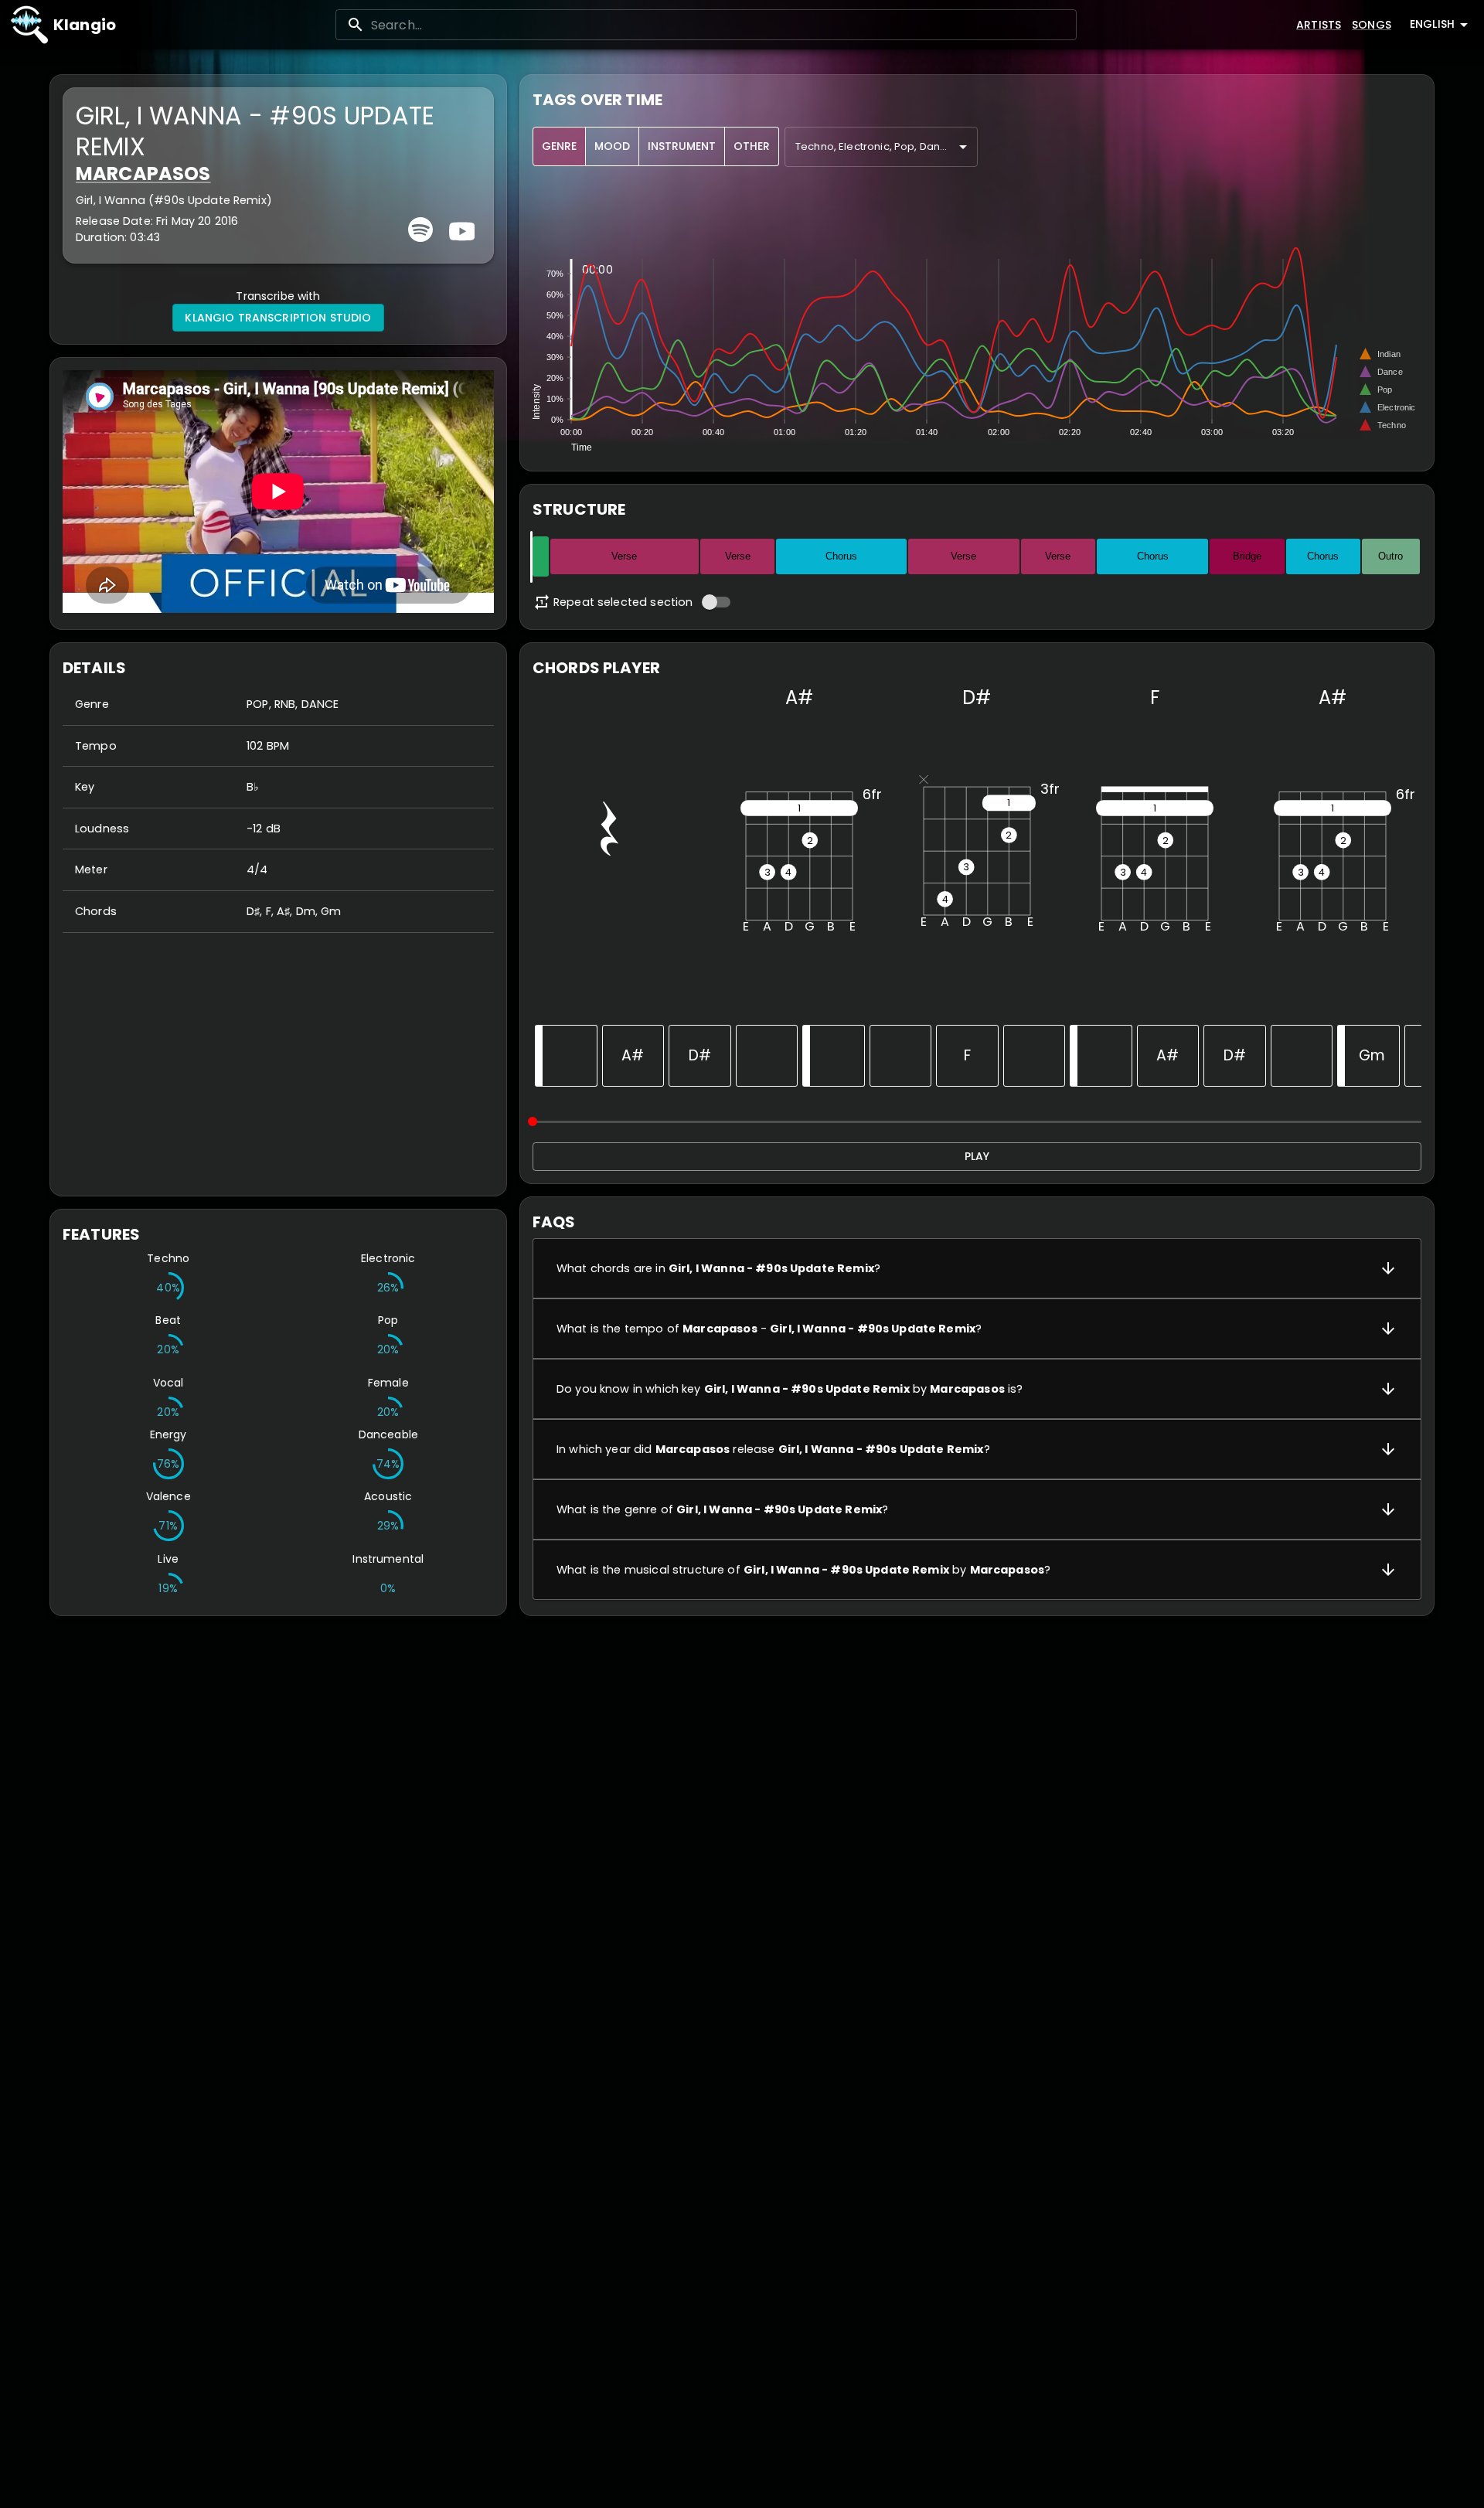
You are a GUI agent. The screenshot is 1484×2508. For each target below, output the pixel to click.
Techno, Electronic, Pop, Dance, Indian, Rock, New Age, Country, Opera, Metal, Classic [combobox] (887, 146)
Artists (1319, 25)
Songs (1372, 25)
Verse (624, 556)
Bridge (1247, 556)
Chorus (841, 556)
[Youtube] (460, 230)
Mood (612, 146)
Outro (1390, 556)
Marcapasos (143, 174)
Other (752, 146)
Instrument (682, 146)
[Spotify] (420, 230)
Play (977, 1156)
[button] (977, 1268)
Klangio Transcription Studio (278, 318)
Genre (559, 146)
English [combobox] (1432, 24)
